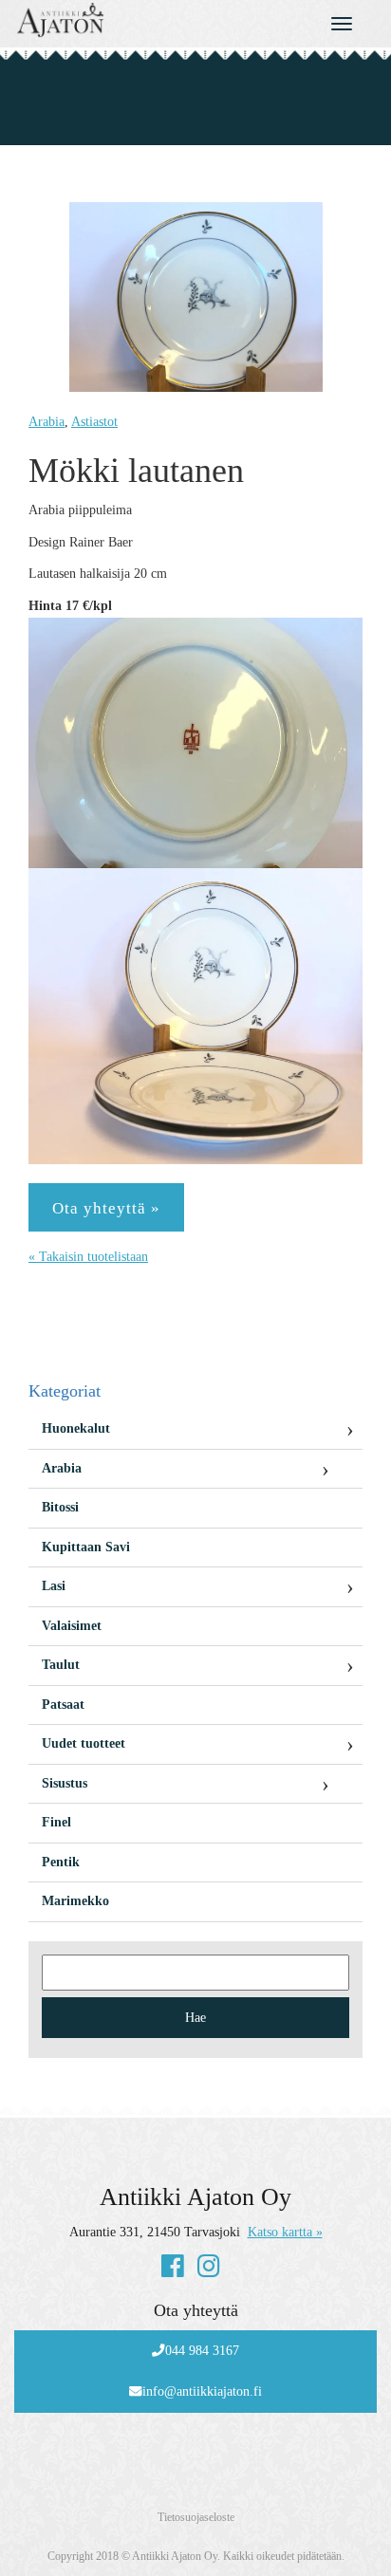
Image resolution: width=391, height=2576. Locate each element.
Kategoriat (65, 1391)
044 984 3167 (202, 2351)
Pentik (61, 1862)
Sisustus (65, 1783)
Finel (56, 1822)
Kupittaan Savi (86, 1547)
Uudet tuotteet (84, 1743)
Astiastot (94, 422)
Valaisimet (72, 1626)
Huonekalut (76, 1428)
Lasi (54, 1586)
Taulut (61, 1665)
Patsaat (63, 1705)
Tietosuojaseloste (196, 2517)
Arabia (47, 422)
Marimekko (75, 1901)
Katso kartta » (285, 2232)
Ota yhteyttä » (106, 1208)
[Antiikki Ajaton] (147, 20)
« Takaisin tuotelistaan (88, 1257)
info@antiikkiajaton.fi (202, 2391)
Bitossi (60, 1507)
